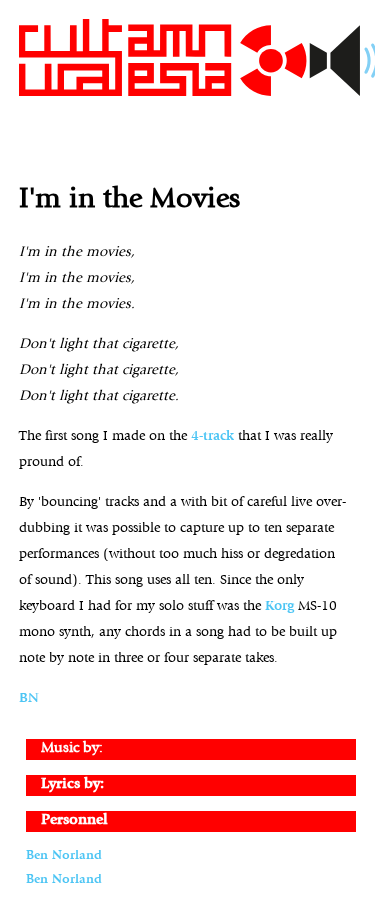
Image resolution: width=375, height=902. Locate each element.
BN (29, 698)
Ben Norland (64, 855)
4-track (212, 436)
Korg (279, 606)
